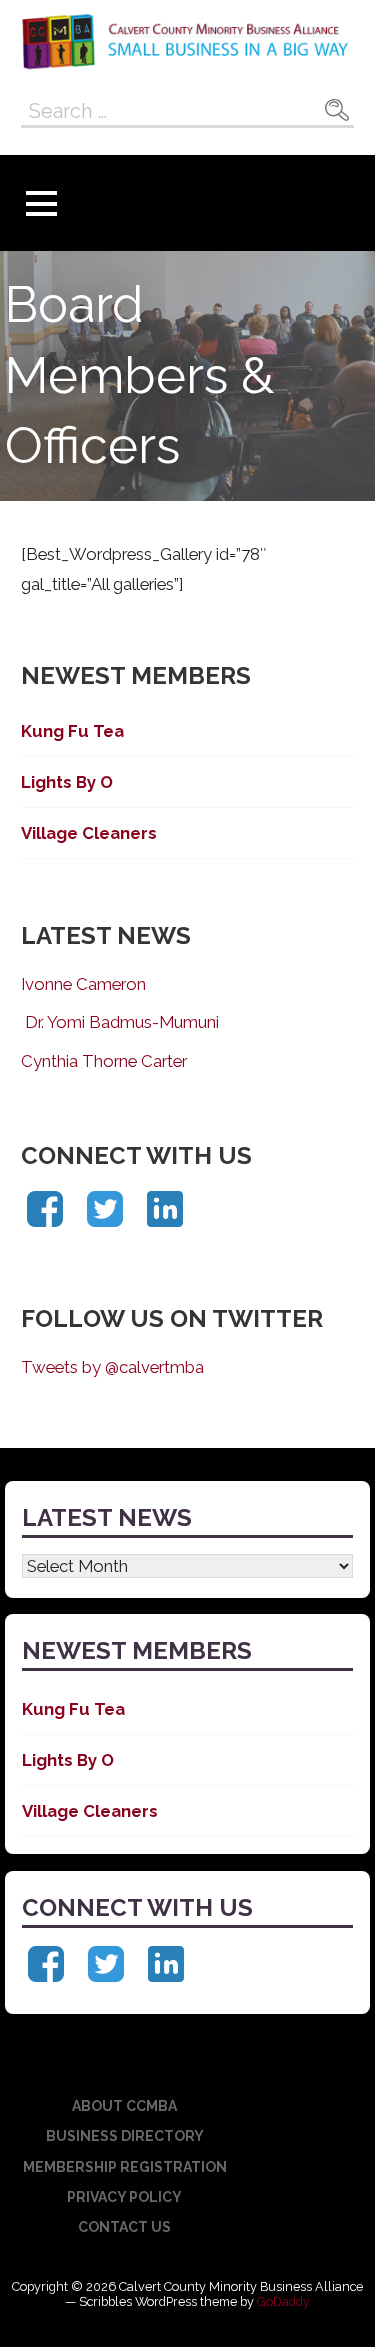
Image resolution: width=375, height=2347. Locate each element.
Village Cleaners (89, 833)
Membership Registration (125, 2167)
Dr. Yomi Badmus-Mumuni (120, 1022)
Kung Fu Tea (72, 731)
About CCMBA (124, 2106)
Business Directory (125, 2136)
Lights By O (67, 782)
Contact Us (124, 2227)
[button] (41, 203)
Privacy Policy (124, 2197)
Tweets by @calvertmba (112, 1367)
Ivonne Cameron (83, 984)
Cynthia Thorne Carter (104, 1061)
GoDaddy (283, 2301)
